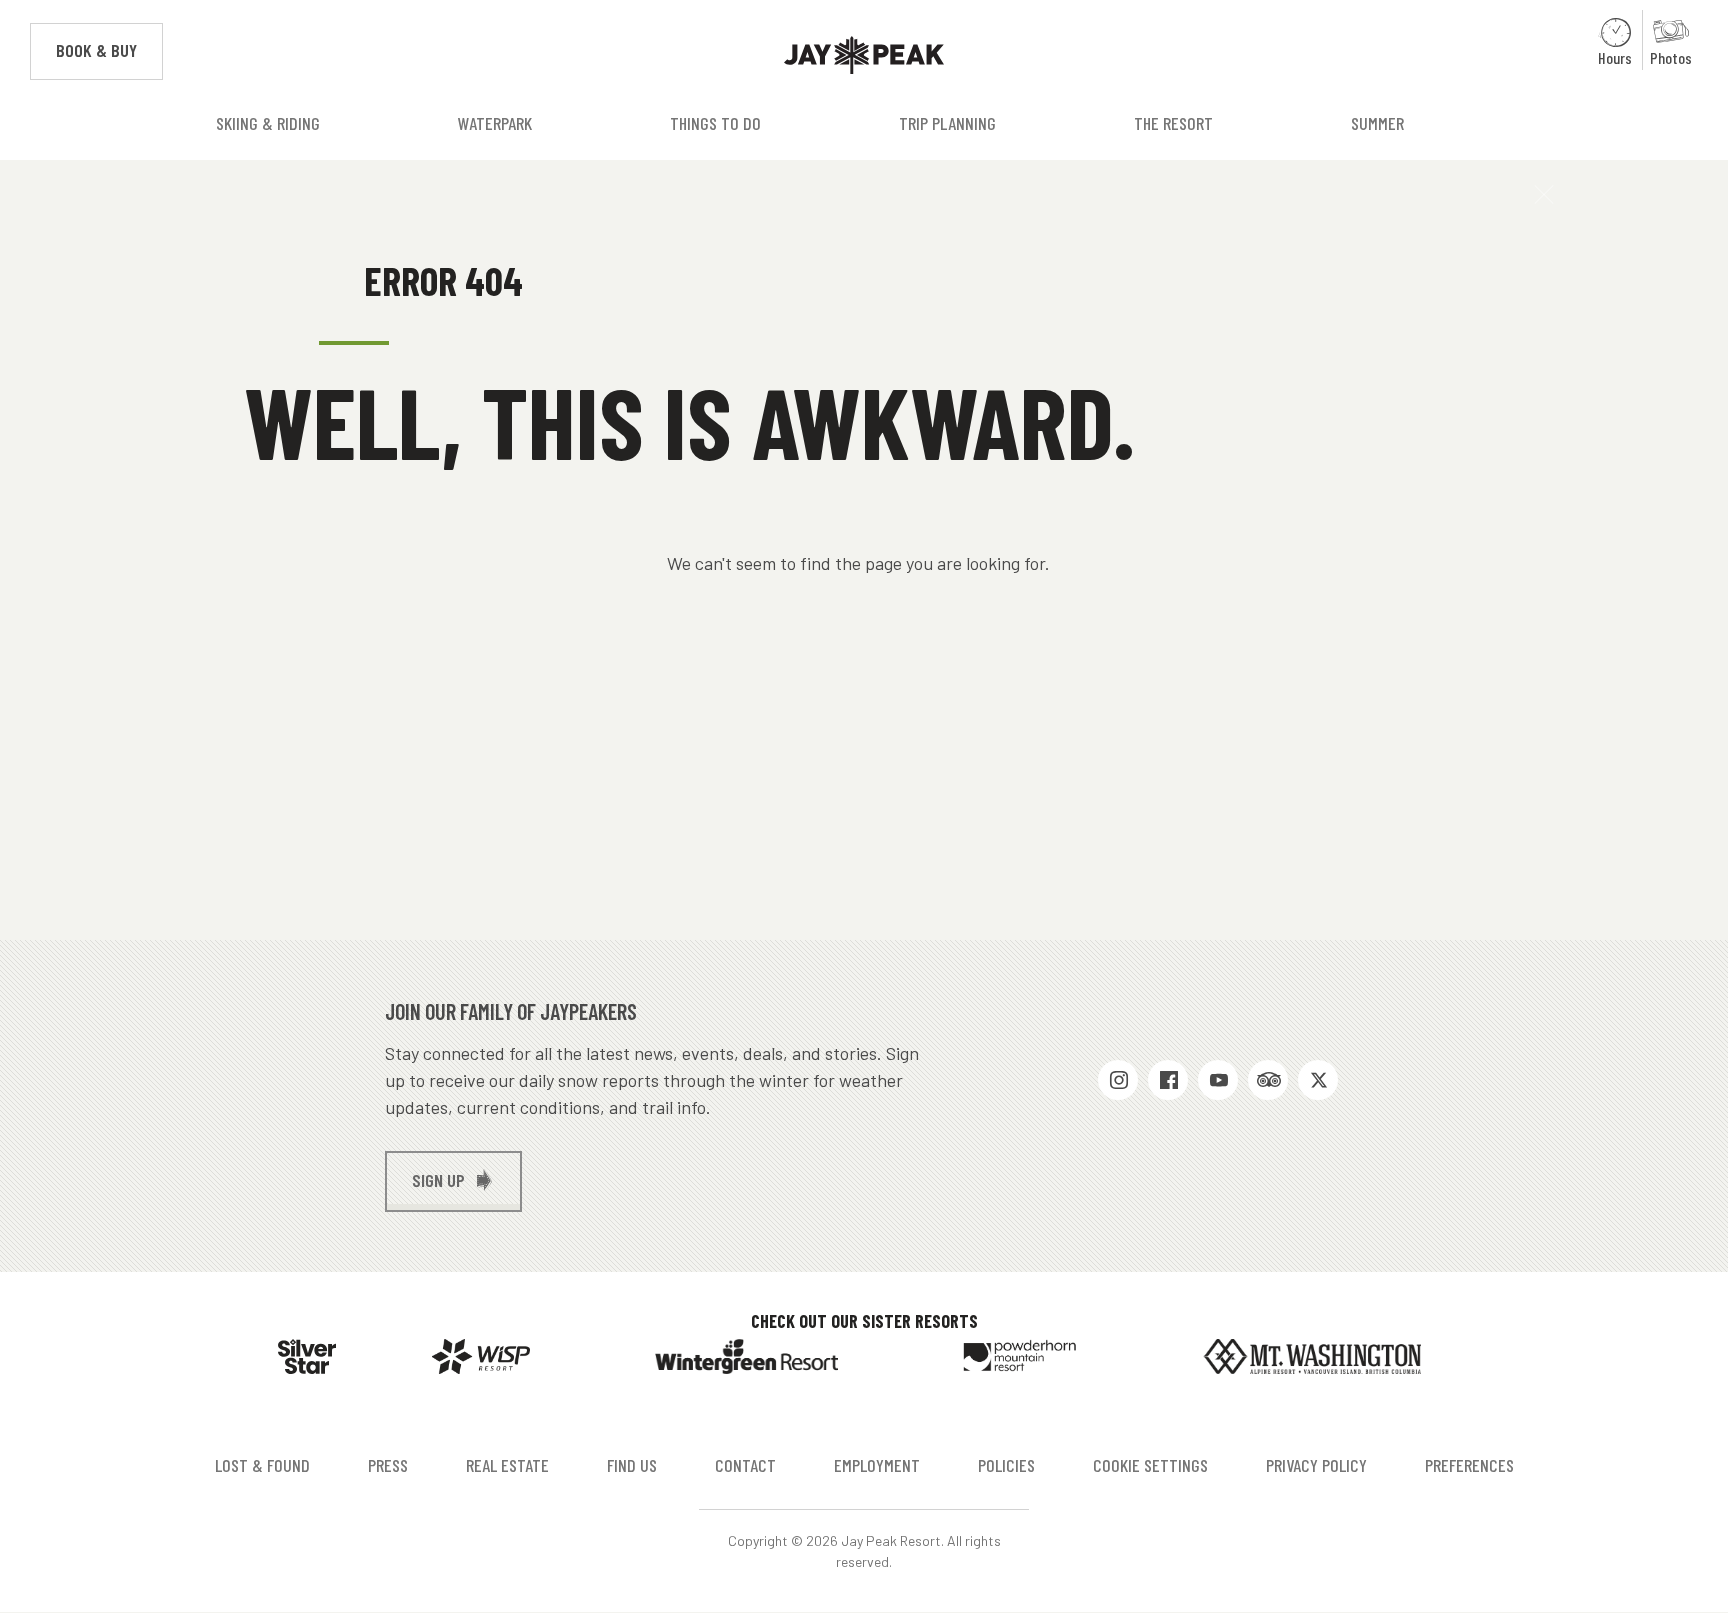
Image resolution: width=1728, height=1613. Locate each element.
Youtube (1218, 1080)
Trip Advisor (1268, 1080)
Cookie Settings (1150, 1465)
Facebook (1168, 1080)
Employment (877, 1465)
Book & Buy (109, 50)
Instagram (1118, 1080)
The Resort (1173, 123)
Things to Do (715, 123)
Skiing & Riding (268, 123)
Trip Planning (947, 123)
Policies (1006, 1465)
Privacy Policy (1316, 1465)
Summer (1377, 123)
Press (388, 1465)
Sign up (438, 1180)
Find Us (632, 1465)
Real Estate (507, 1465)
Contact (745, 1465)
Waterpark (495, 123)
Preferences (1469, 1465)
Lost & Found (262, 1465)
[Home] (864, 55)
